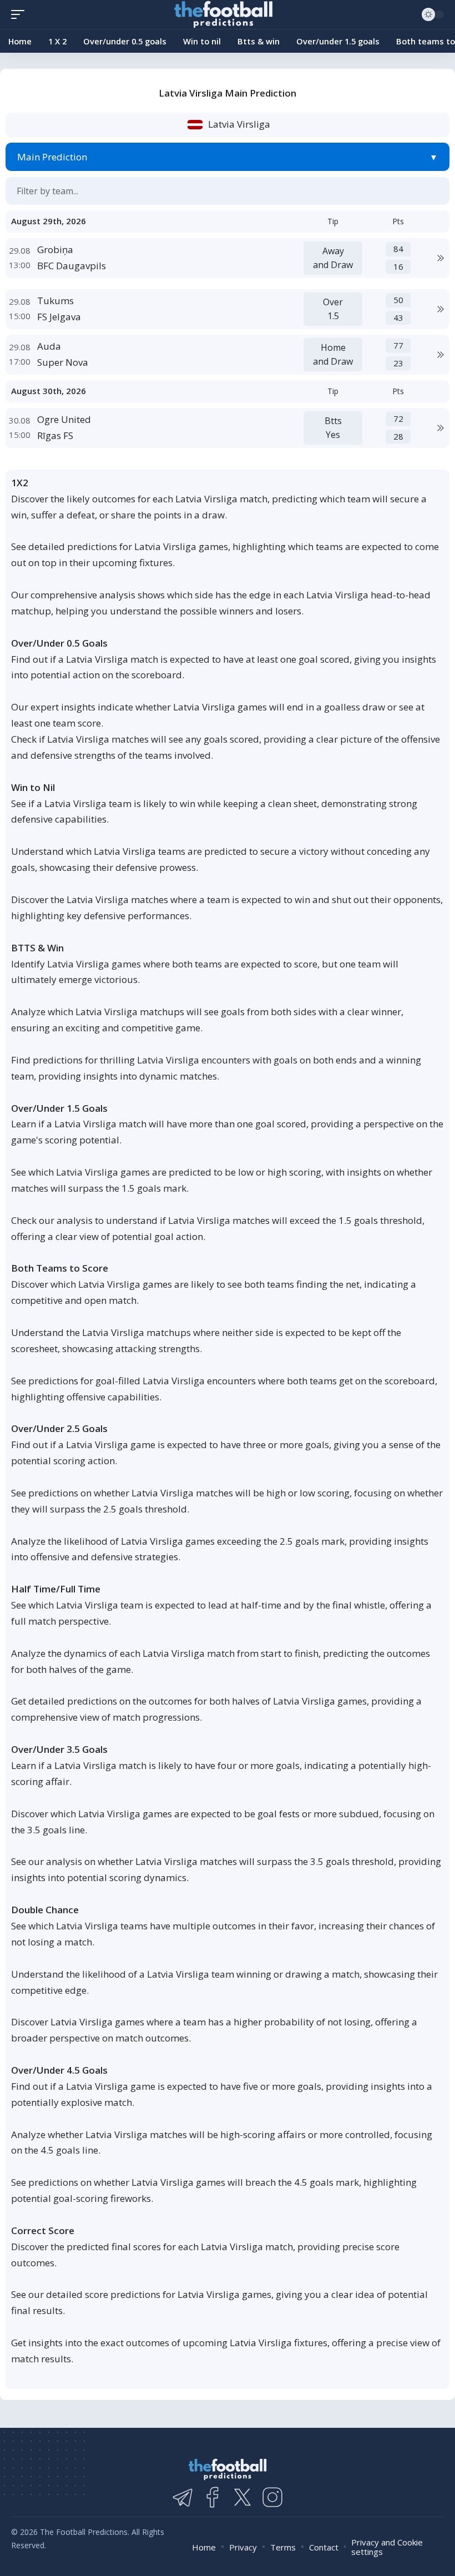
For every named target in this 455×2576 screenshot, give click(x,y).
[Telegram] (183, 2497)
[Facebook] (213, 2497)
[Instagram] (272, 2497)
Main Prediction (52, 157)
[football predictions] (21, 14)
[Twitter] (242, 2497)
